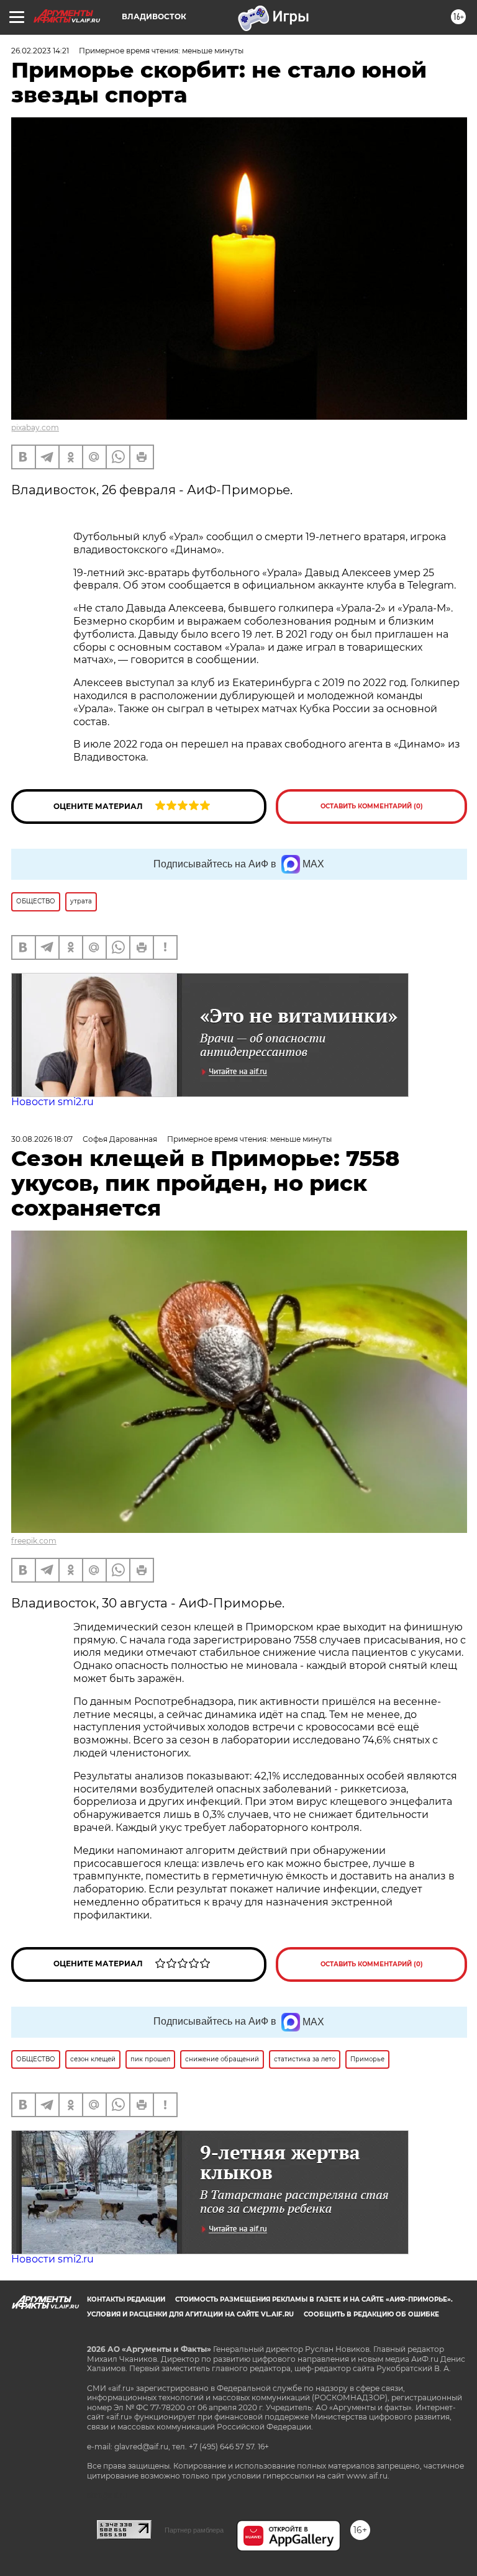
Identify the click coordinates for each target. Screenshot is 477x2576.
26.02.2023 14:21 (40, 51)
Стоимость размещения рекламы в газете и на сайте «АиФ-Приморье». (314, 2299)
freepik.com (34, 1541)
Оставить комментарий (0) (372, 806)
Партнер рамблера (194, 2530)
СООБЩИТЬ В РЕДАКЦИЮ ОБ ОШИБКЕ (371, 2314)
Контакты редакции (126, 2299)
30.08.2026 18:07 (42, 1139)
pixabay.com (35, 427)
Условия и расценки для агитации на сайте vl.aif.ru (190, 2314)
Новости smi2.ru (52, 1102)
